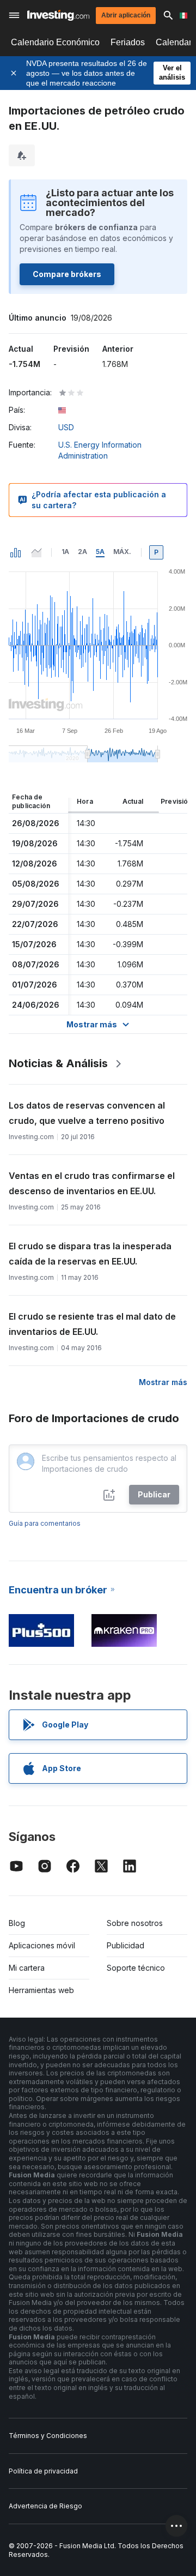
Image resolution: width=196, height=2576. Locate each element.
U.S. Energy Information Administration (100, 450)
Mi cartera (27, 1968)
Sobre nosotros (135, 1923)
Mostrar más (163, 1382)
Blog (17, 1923)
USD (66, 427)
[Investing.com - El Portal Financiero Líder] (58, 15)
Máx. (122, 552)
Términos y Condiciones (48, 2436)
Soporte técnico (136, 1968)
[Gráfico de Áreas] (36, 552)
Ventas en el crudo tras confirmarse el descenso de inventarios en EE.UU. (92, 1183)
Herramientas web (41, 1990)
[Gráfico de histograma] (16, 552)
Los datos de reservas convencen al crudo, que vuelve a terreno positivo (87, 1113)
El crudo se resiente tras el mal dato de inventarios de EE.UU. (92, 1324)
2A (82, 552)
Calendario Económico (55, 42)
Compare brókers (67, 274)
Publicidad (125, 1945)
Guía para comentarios (45, 1523)
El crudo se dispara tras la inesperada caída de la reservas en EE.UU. (90, 1254)
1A (65, 552)
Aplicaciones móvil (42, 1945)
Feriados (128, 42)
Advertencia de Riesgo (45, 2506)
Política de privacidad (43, 2471)
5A (100, 552)
